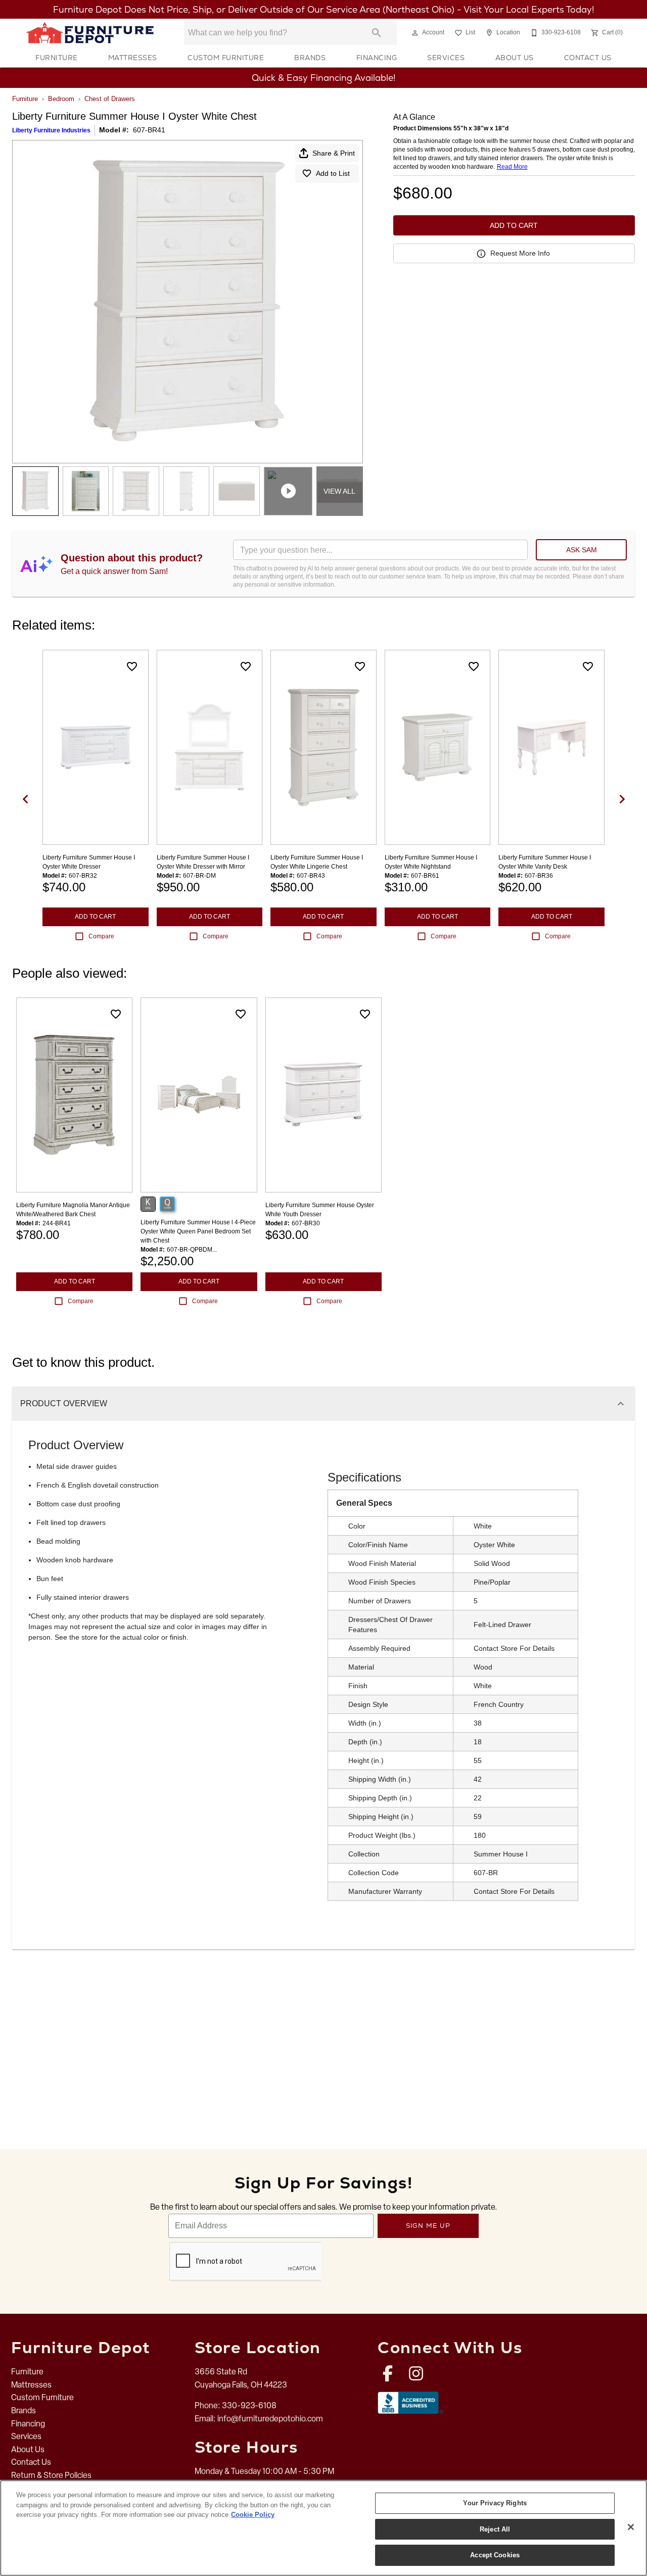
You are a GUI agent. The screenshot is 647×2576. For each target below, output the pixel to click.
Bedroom (61, 99)
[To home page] (90, 33)
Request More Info (520, 253)
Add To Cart (514, 225)
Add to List (333, 173)
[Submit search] (377, 33)
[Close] (631, 2527)
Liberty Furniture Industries (51, 130)
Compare (101, 936)
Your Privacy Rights (495, 2503)
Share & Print (334, 153)
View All (339, 491)
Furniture (57, 58)
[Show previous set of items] (25, 799)
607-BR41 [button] (149, 130)
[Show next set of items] (622, 799)
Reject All (495, 2529)
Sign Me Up (428, 2226)
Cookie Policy (253, 2515)
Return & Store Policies (51, 2475)
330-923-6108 (249, 2405)
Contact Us (588, 58)
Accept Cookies (495, 2555)
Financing (377, 58)
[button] (415, 33)
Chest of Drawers (110, 99)
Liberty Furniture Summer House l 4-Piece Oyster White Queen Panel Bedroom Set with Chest (198, 1231)
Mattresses (133, 58)
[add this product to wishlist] (132, 666)
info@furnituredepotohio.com (270, 2419)
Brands (310, 58)
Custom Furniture (226, 58)
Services (446, 58)
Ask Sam (582, 550)
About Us (515, 58)
